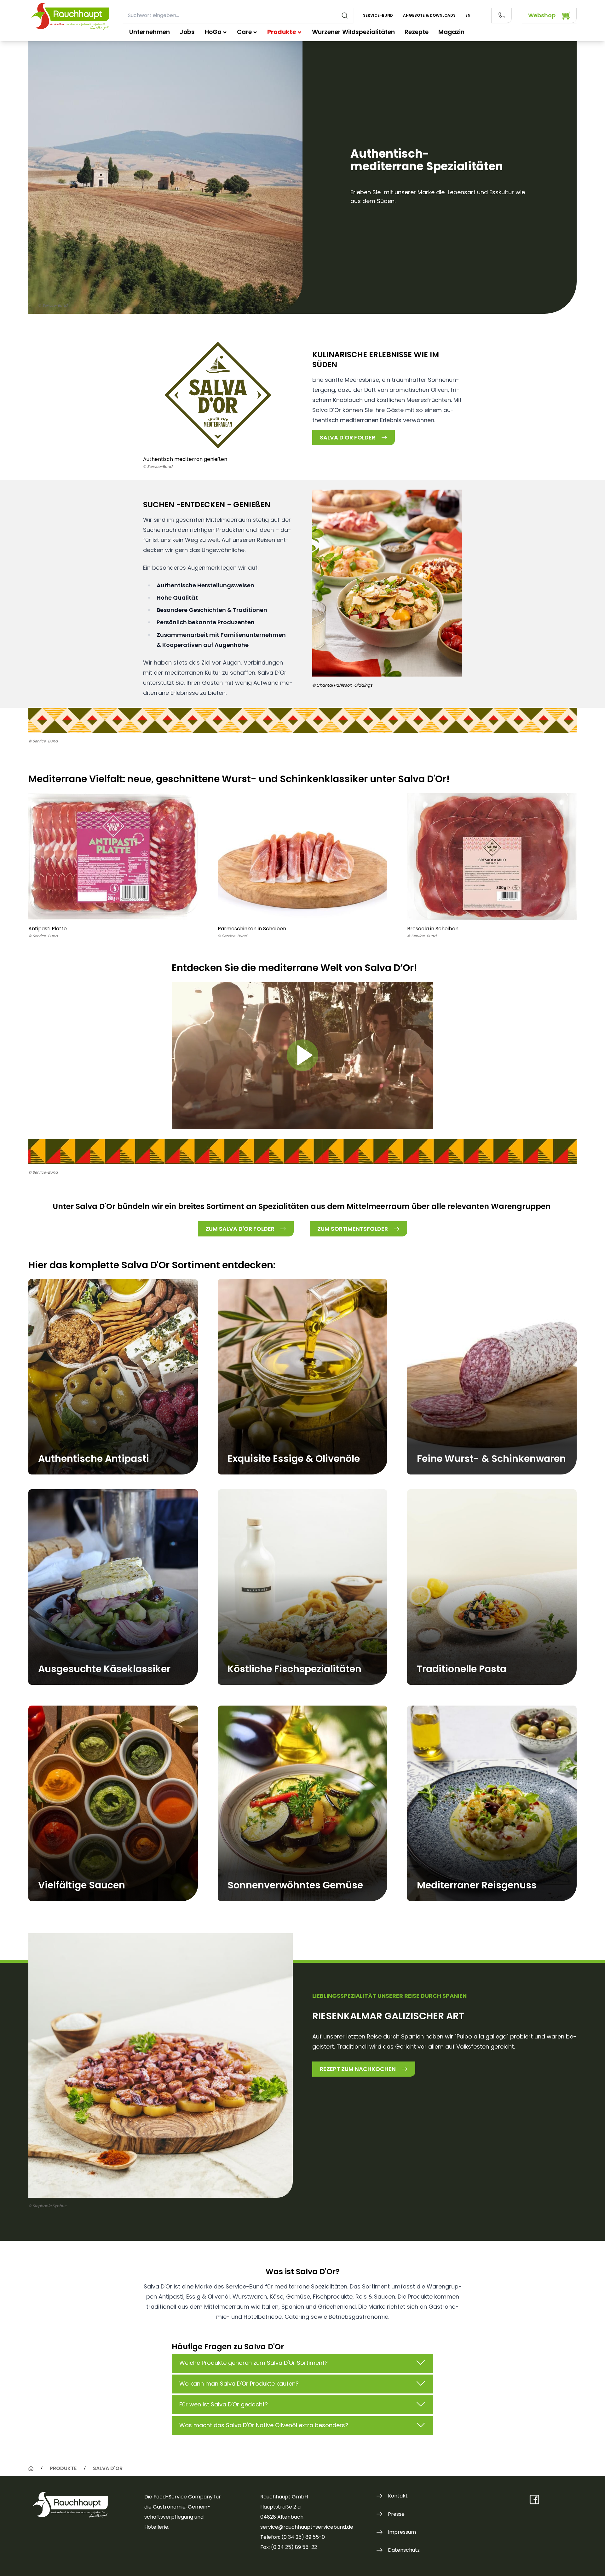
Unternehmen (150, 32)
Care (244, 32)
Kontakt (398, 2496)
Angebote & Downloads (429, 15)
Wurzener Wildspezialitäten (353, 32)
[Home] (31, 2468)
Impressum (402, 2532)
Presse (396, 2514)
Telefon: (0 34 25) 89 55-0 (293, 2537)
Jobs (187, 32)
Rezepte (417, 32)
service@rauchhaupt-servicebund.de (307, 2527)
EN (468, 15)
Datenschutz (404, 2550)
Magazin (451, 32)
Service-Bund (378, 15)
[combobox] (238, 15)
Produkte (282, 32)
